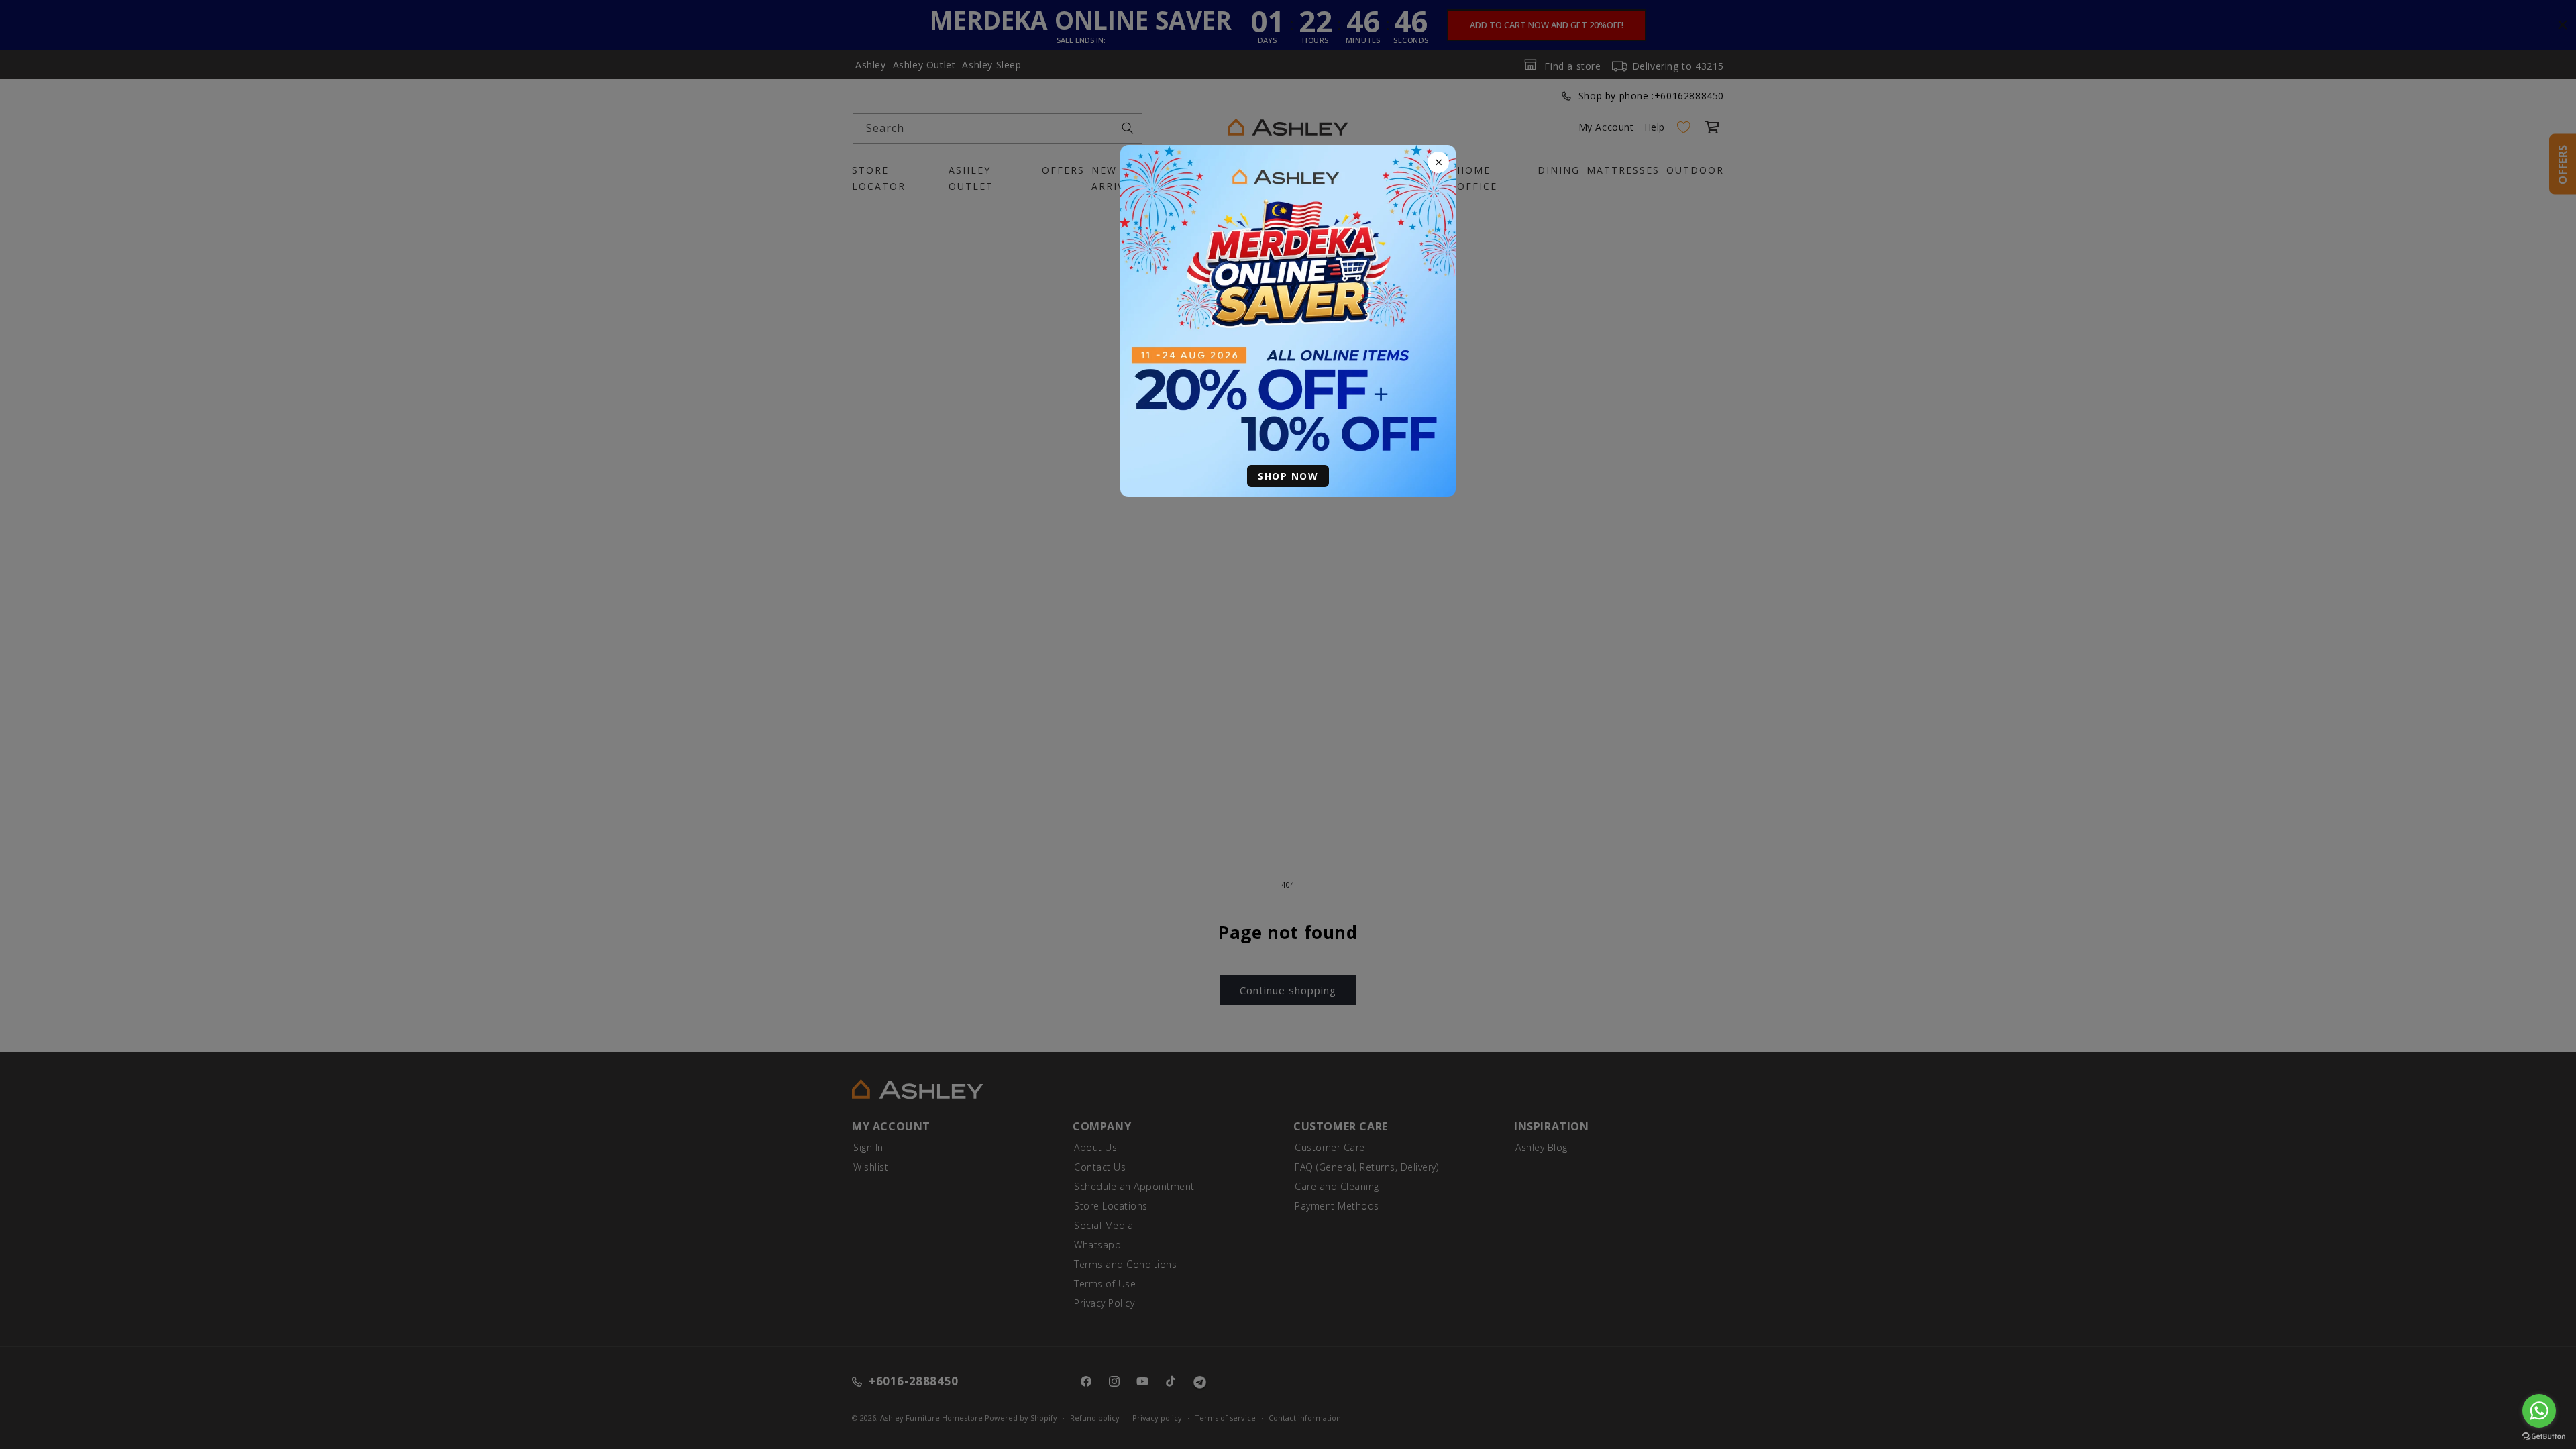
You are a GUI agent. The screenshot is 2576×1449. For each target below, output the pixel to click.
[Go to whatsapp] (2539, 1411)
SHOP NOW (1288, 476)
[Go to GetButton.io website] (2544, 1436)
